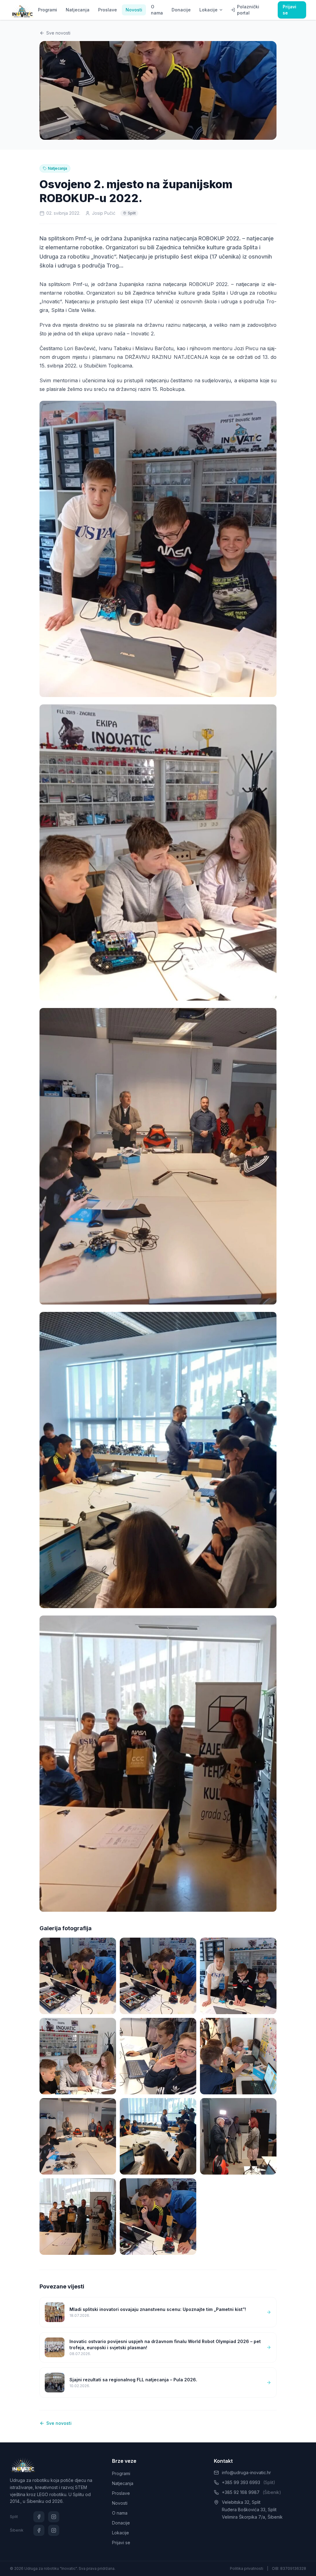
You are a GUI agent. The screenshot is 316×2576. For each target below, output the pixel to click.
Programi (48, 10)
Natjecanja (78, 10)
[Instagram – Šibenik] (54, 2530)
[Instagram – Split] (54, 2517)
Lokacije (208, 10)
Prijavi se (289, 10)
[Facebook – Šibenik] (39, 2530)
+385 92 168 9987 (252, 2492)
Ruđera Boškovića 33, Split (249, 2510)
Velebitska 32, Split (241, 2502)
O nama (157, 10)
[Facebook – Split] (39, 2517)
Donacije (181, 10)
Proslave (108, 10)
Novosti (134, 10)
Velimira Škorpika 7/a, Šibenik (252, 2517)
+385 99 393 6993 (249, 2482)
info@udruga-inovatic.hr (246, 2472)
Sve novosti (58, 33)
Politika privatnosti (247, 2568)
